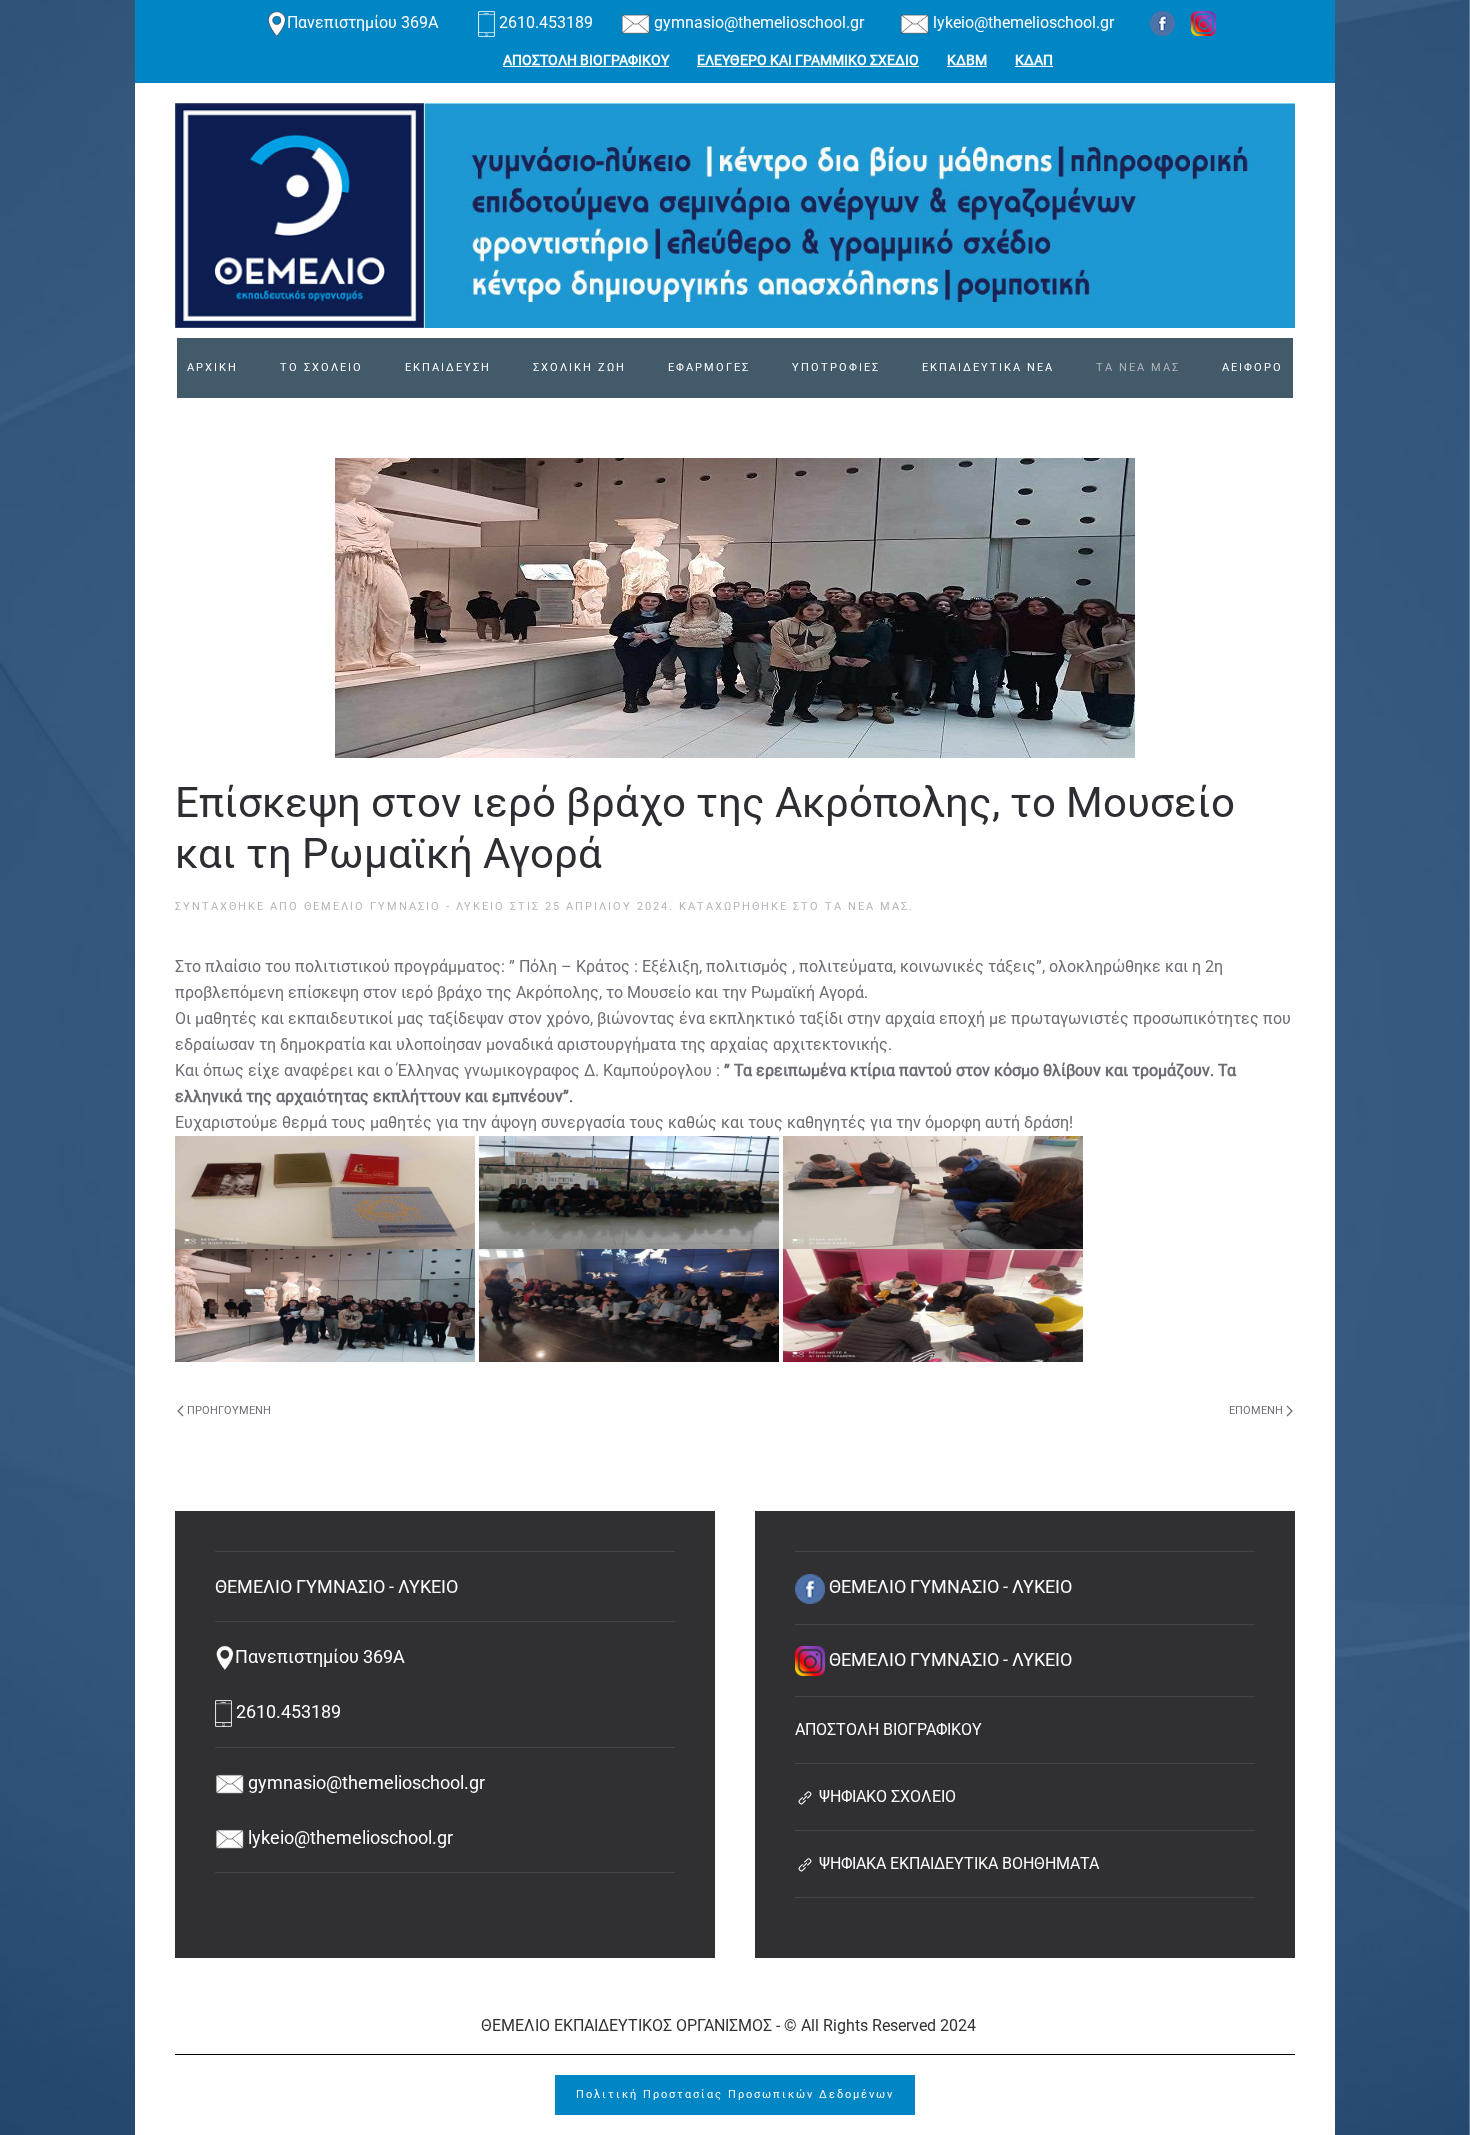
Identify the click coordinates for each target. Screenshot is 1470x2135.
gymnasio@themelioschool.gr (757, 22)
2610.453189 (546, 22)
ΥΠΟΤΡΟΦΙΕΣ (836, 367)
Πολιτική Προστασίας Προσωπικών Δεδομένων (735, 2094)
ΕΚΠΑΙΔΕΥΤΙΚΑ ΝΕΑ (988, 367)
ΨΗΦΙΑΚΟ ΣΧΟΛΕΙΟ (885, 1796)
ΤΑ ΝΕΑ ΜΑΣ (1138, 367)
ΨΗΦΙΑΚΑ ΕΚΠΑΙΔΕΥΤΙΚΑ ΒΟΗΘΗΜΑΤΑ (957, 1863)
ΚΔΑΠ (1034, 60)
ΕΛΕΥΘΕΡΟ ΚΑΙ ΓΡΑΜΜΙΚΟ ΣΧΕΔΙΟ (808, 60)
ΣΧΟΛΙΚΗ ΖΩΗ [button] (579, 367)
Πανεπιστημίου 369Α (364, 22)
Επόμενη (1256, 1410)
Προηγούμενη (229, 1410)
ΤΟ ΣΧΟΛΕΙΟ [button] (321, 367)
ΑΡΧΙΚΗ (212, 367)
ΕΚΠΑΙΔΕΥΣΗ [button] (448, 367)
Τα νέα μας (867, 906)
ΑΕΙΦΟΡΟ (1252, 367)
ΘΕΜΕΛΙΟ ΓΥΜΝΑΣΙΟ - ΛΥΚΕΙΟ (404, 906)
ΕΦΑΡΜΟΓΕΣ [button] (709, 367)
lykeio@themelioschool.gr (1021, 22)
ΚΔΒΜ (967, 60)
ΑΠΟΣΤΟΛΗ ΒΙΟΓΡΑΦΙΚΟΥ (586, 60)
